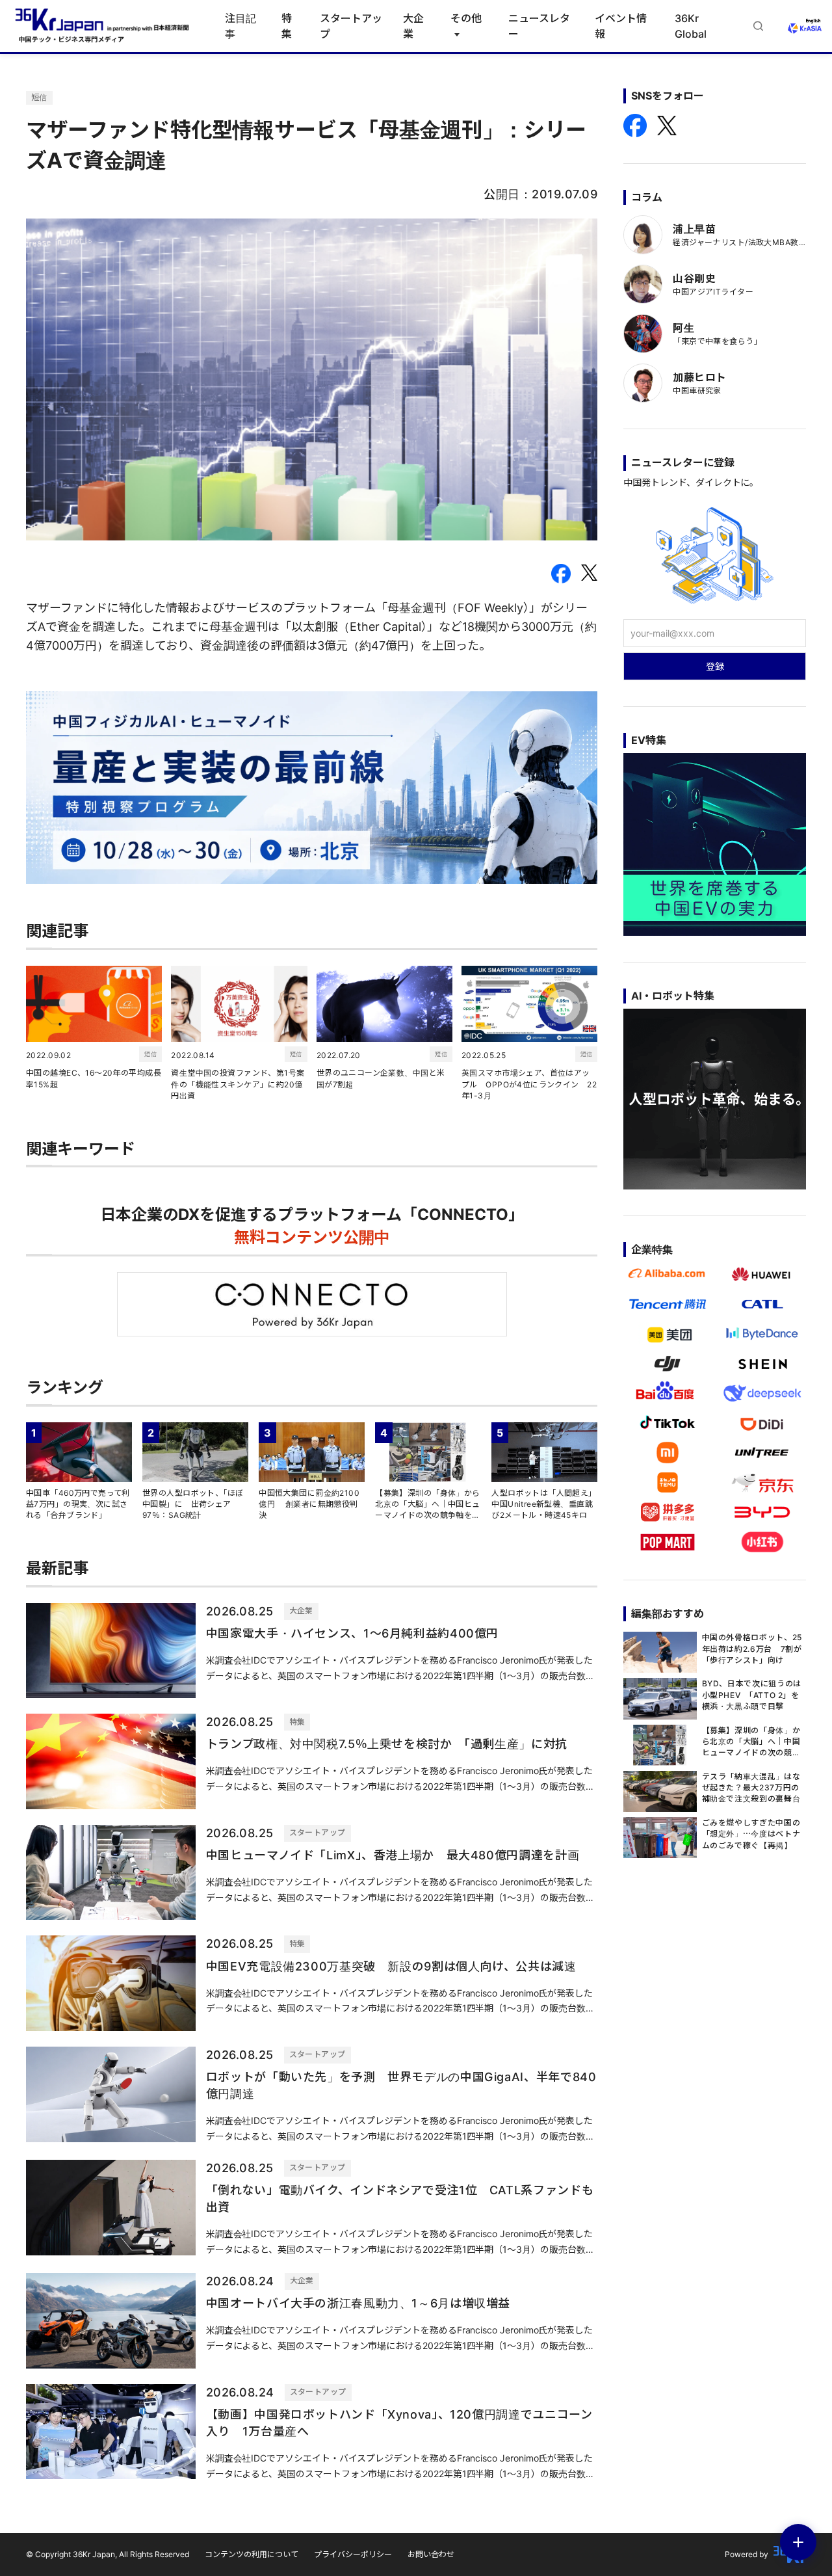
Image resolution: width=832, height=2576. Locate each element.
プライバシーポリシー (353, 2554)
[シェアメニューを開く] (798, 2542)
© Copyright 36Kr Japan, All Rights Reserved (108, 2554)
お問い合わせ (431, 2554)
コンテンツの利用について (252, 2554)
